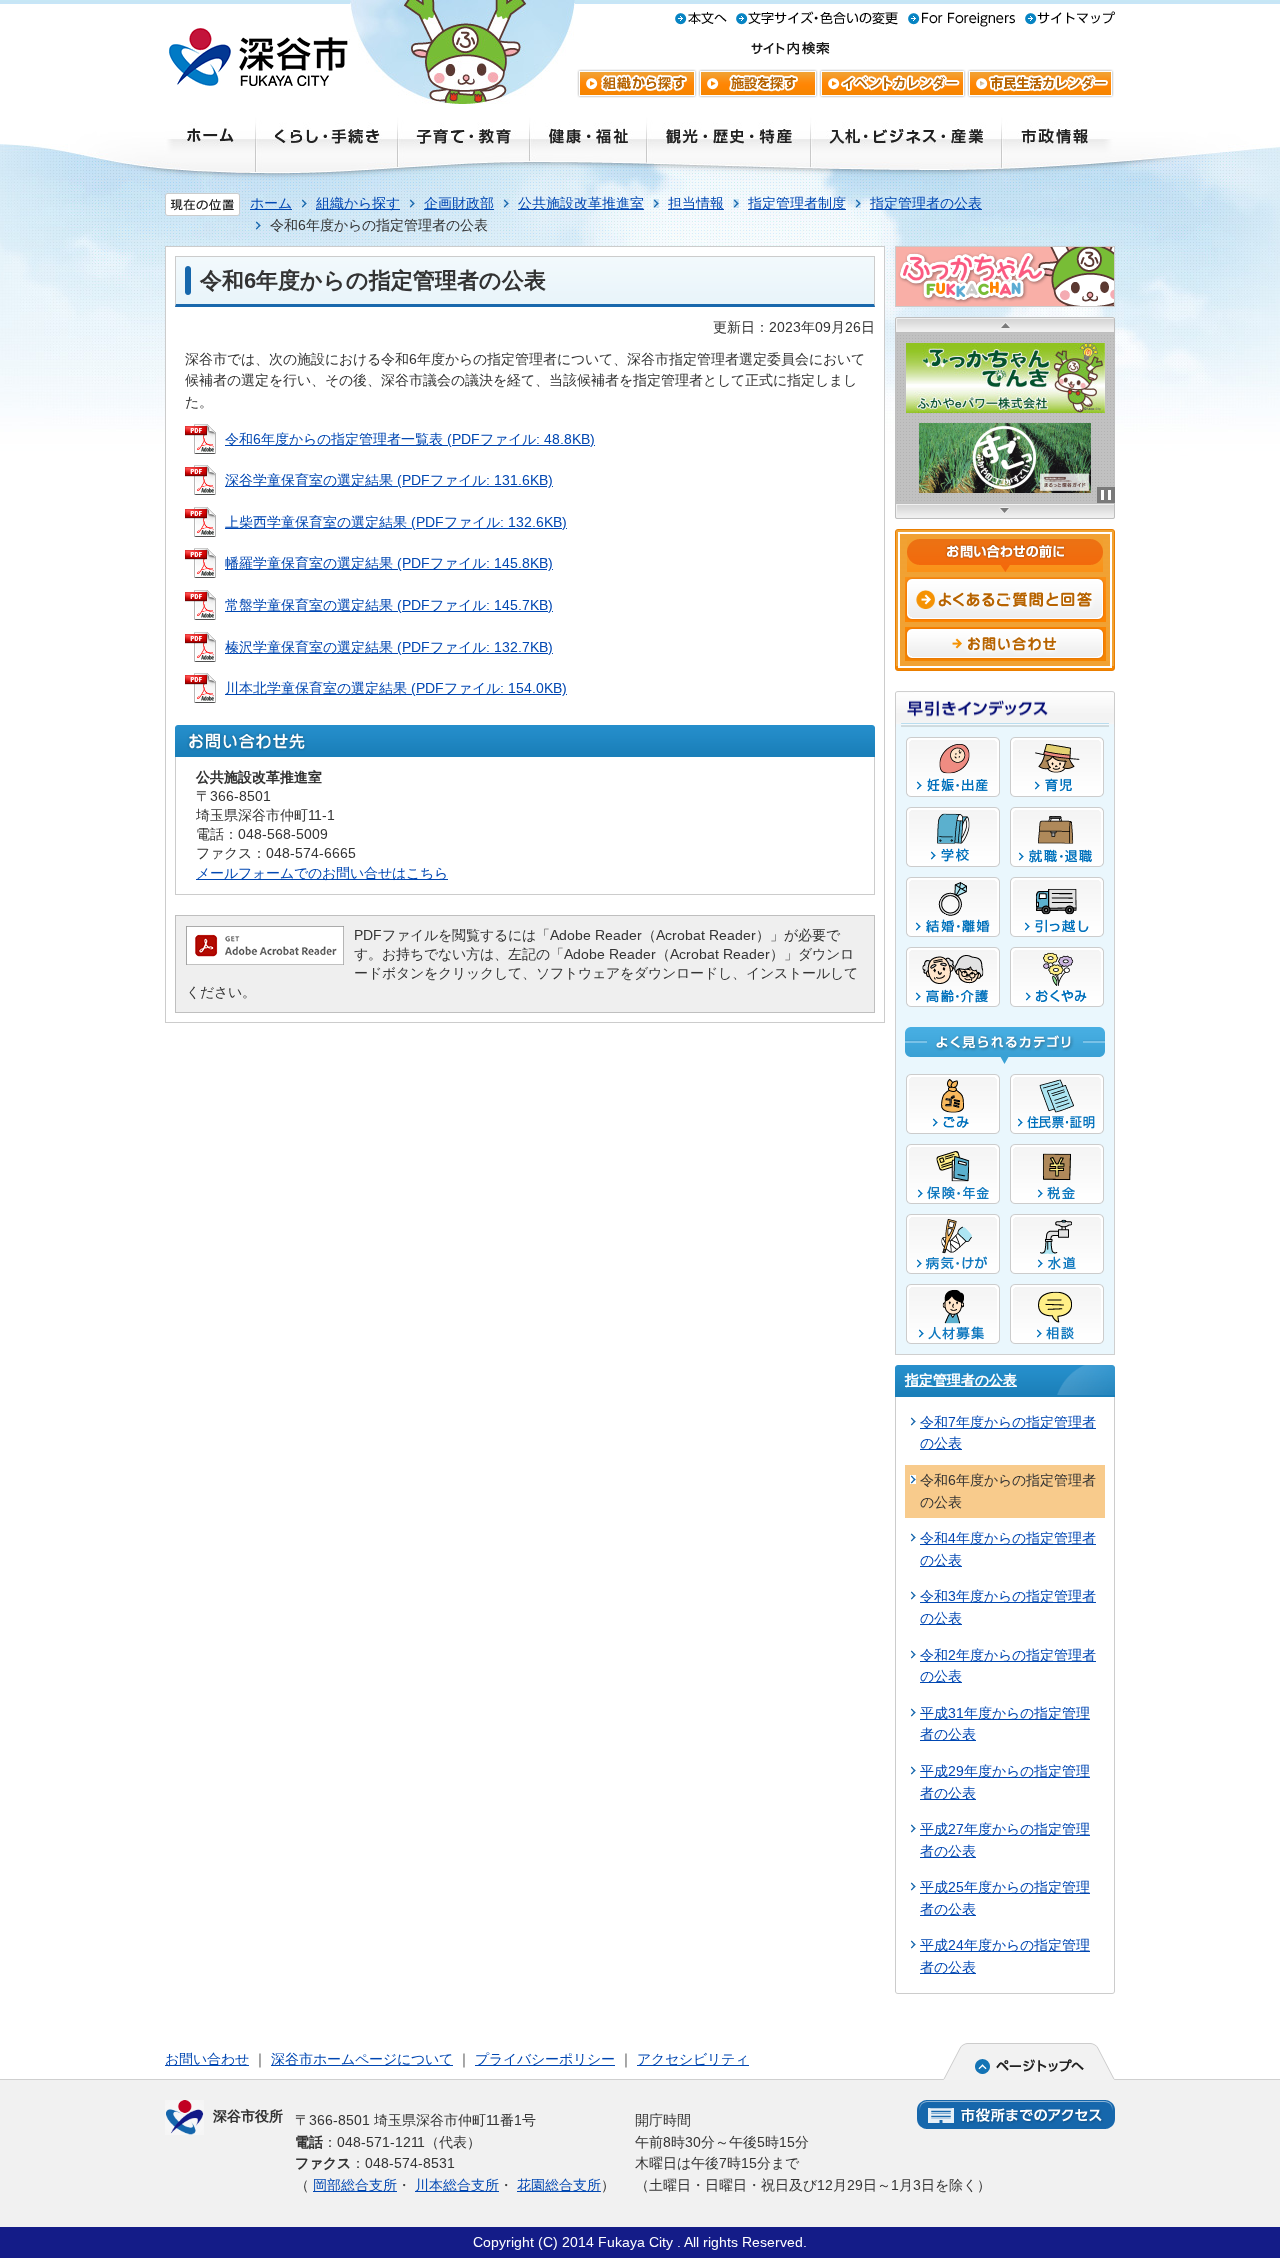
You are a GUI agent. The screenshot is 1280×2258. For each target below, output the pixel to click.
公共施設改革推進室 (581, 203)
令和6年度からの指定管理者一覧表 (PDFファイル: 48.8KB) (410, 439)
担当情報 (696, 203)
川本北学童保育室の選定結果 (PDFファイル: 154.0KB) (396, 688)
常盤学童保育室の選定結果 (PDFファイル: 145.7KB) (389, 605)
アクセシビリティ (693, 2059)
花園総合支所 (559, 2185)
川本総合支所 (457, 2185)
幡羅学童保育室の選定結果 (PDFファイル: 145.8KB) (389, 563)
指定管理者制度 (797, 203)
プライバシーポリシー (545, 2059)
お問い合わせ (207, 2059)
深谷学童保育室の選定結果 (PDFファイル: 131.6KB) (389, 480)
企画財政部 (459, 203)
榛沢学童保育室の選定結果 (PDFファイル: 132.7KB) (389, 647)
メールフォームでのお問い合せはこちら (322, 873)
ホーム (271, 203)
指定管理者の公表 (926, 203)
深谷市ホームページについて (362, 2059)
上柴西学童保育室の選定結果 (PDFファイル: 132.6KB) (396, 522)
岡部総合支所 (355, 2185)
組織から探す (358, 203)
